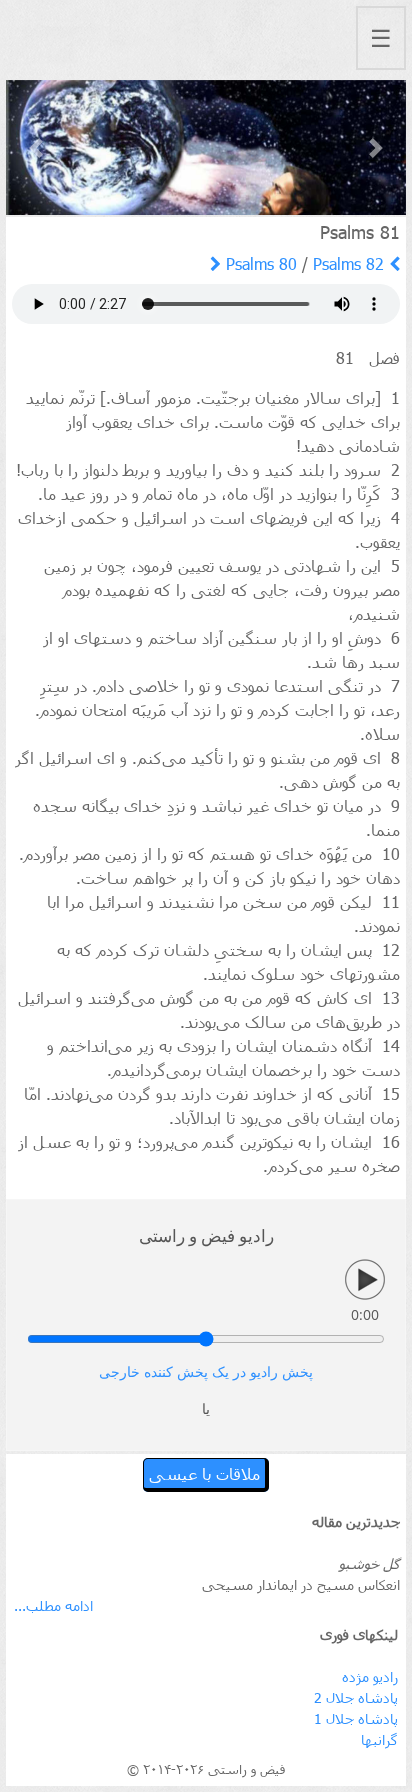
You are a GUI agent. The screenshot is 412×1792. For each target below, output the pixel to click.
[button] (36, 148)
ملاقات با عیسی (204, 1473)
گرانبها (379, 1739)
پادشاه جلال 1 (356, 1718)
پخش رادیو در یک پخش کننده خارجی (206, 1372)
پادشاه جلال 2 (356, 1697)
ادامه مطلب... (53, 1605)
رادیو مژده (370, 1676)
